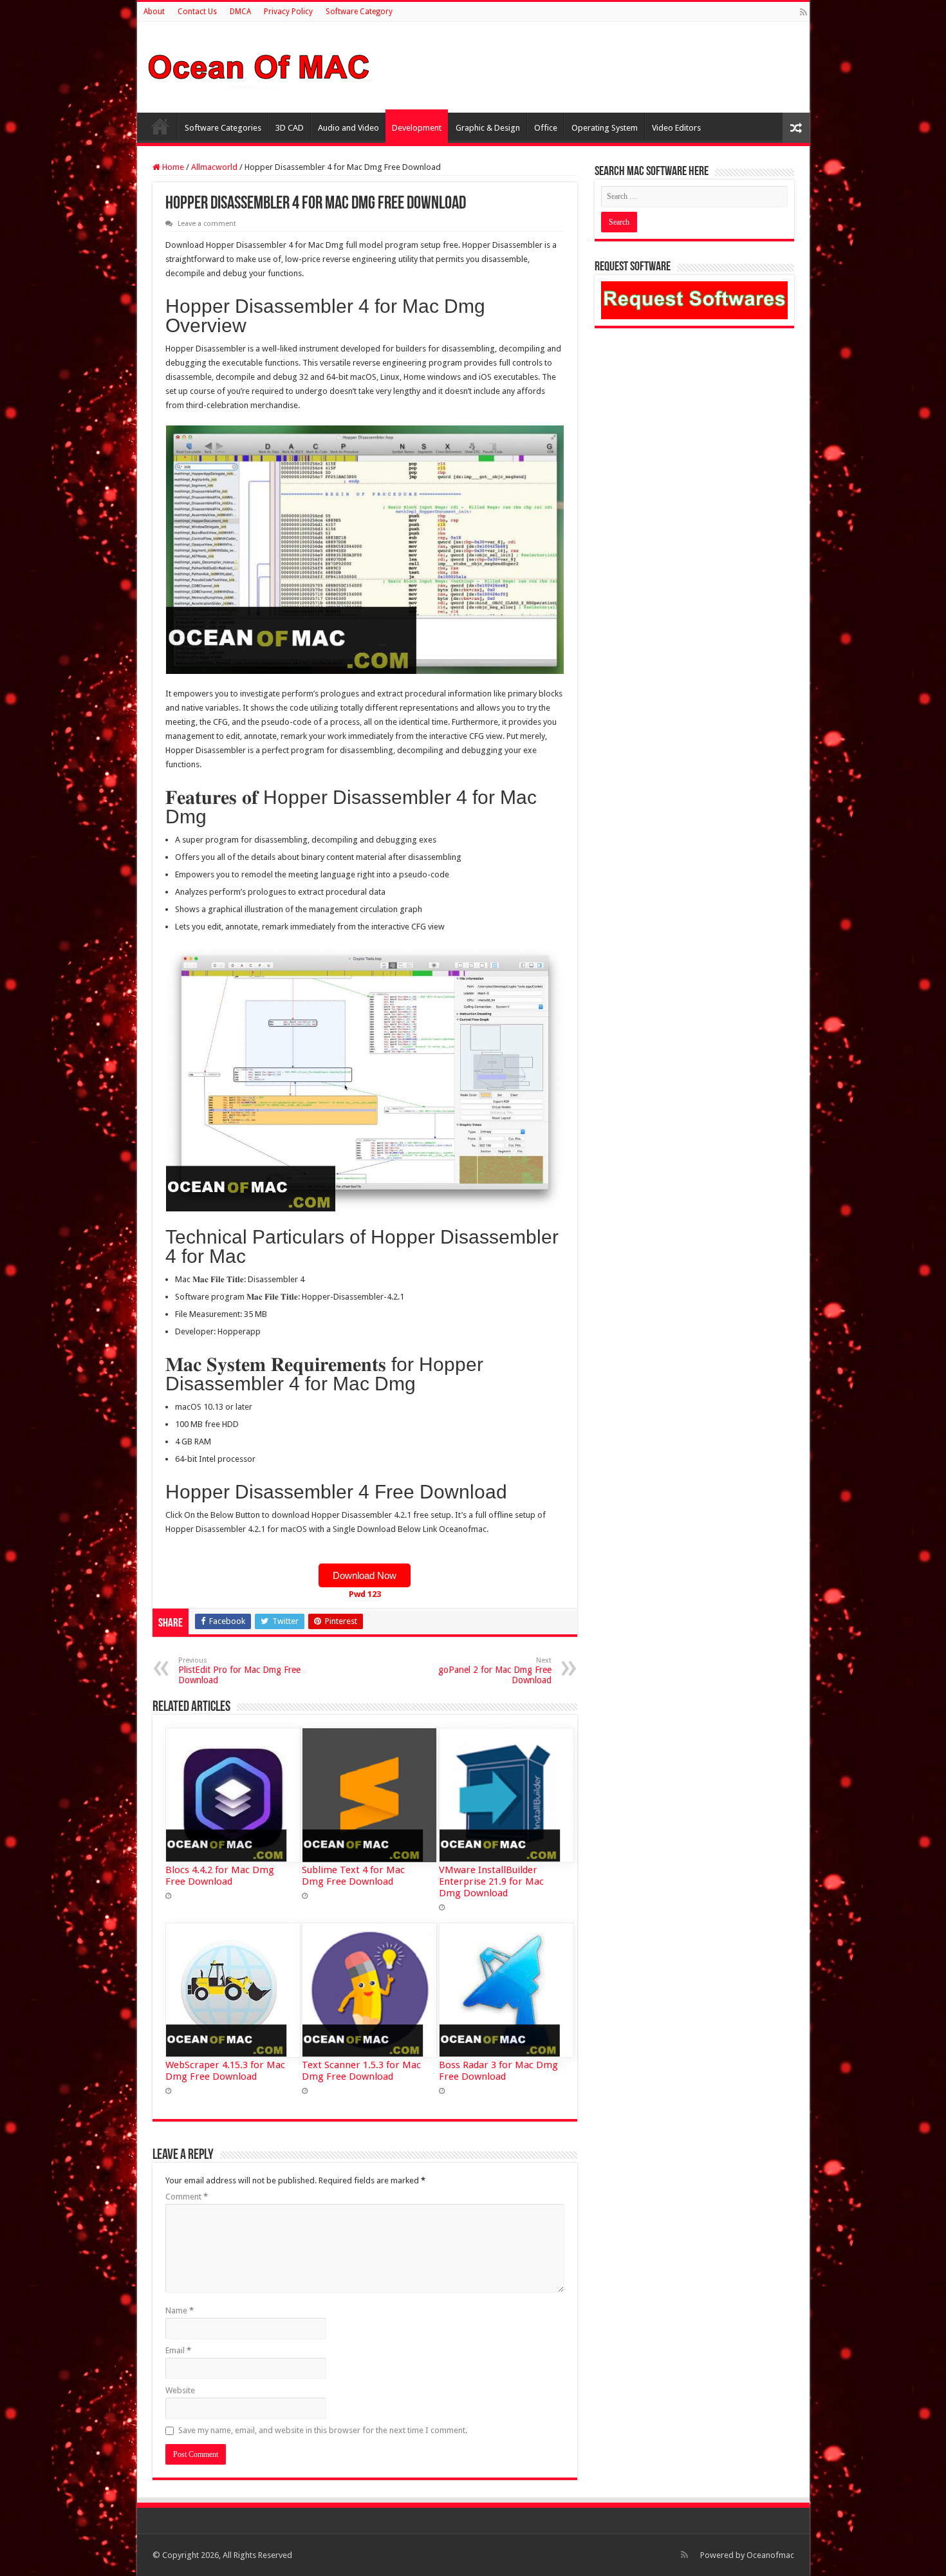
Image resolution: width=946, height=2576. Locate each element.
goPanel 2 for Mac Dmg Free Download (495, 1671)
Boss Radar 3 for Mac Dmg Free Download (498, 2071)
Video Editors (676, 128)
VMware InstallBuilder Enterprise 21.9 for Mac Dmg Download (491, 1881)
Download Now (365, 1575)
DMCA (240, 12)
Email (178, 2350)
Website (180, 2390)
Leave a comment (207, 224)
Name (180, 2310)
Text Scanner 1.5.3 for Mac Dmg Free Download (361, 2071)
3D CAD (290, 128)
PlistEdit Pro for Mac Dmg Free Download (239, 1671)
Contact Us (197, 12)
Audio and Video (348, 128)
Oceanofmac (770, 2555)
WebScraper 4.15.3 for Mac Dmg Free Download (225, 2071)
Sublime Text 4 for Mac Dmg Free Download (353, 1876)
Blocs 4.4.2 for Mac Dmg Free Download (220, 1876)
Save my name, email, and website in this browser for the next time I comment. (323, 2430)
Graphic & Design (488, 128)
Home (160, 126)
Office (546, 128)
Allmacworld (214, 167)
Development (417, 128)
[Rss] (803, 12)
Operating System (605, 128)
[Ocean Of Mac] (259, 65)
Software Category (359, 12)
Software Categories (223, 128)
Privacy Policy (288, 12)
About (154, 12)
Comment (187, 2197)
